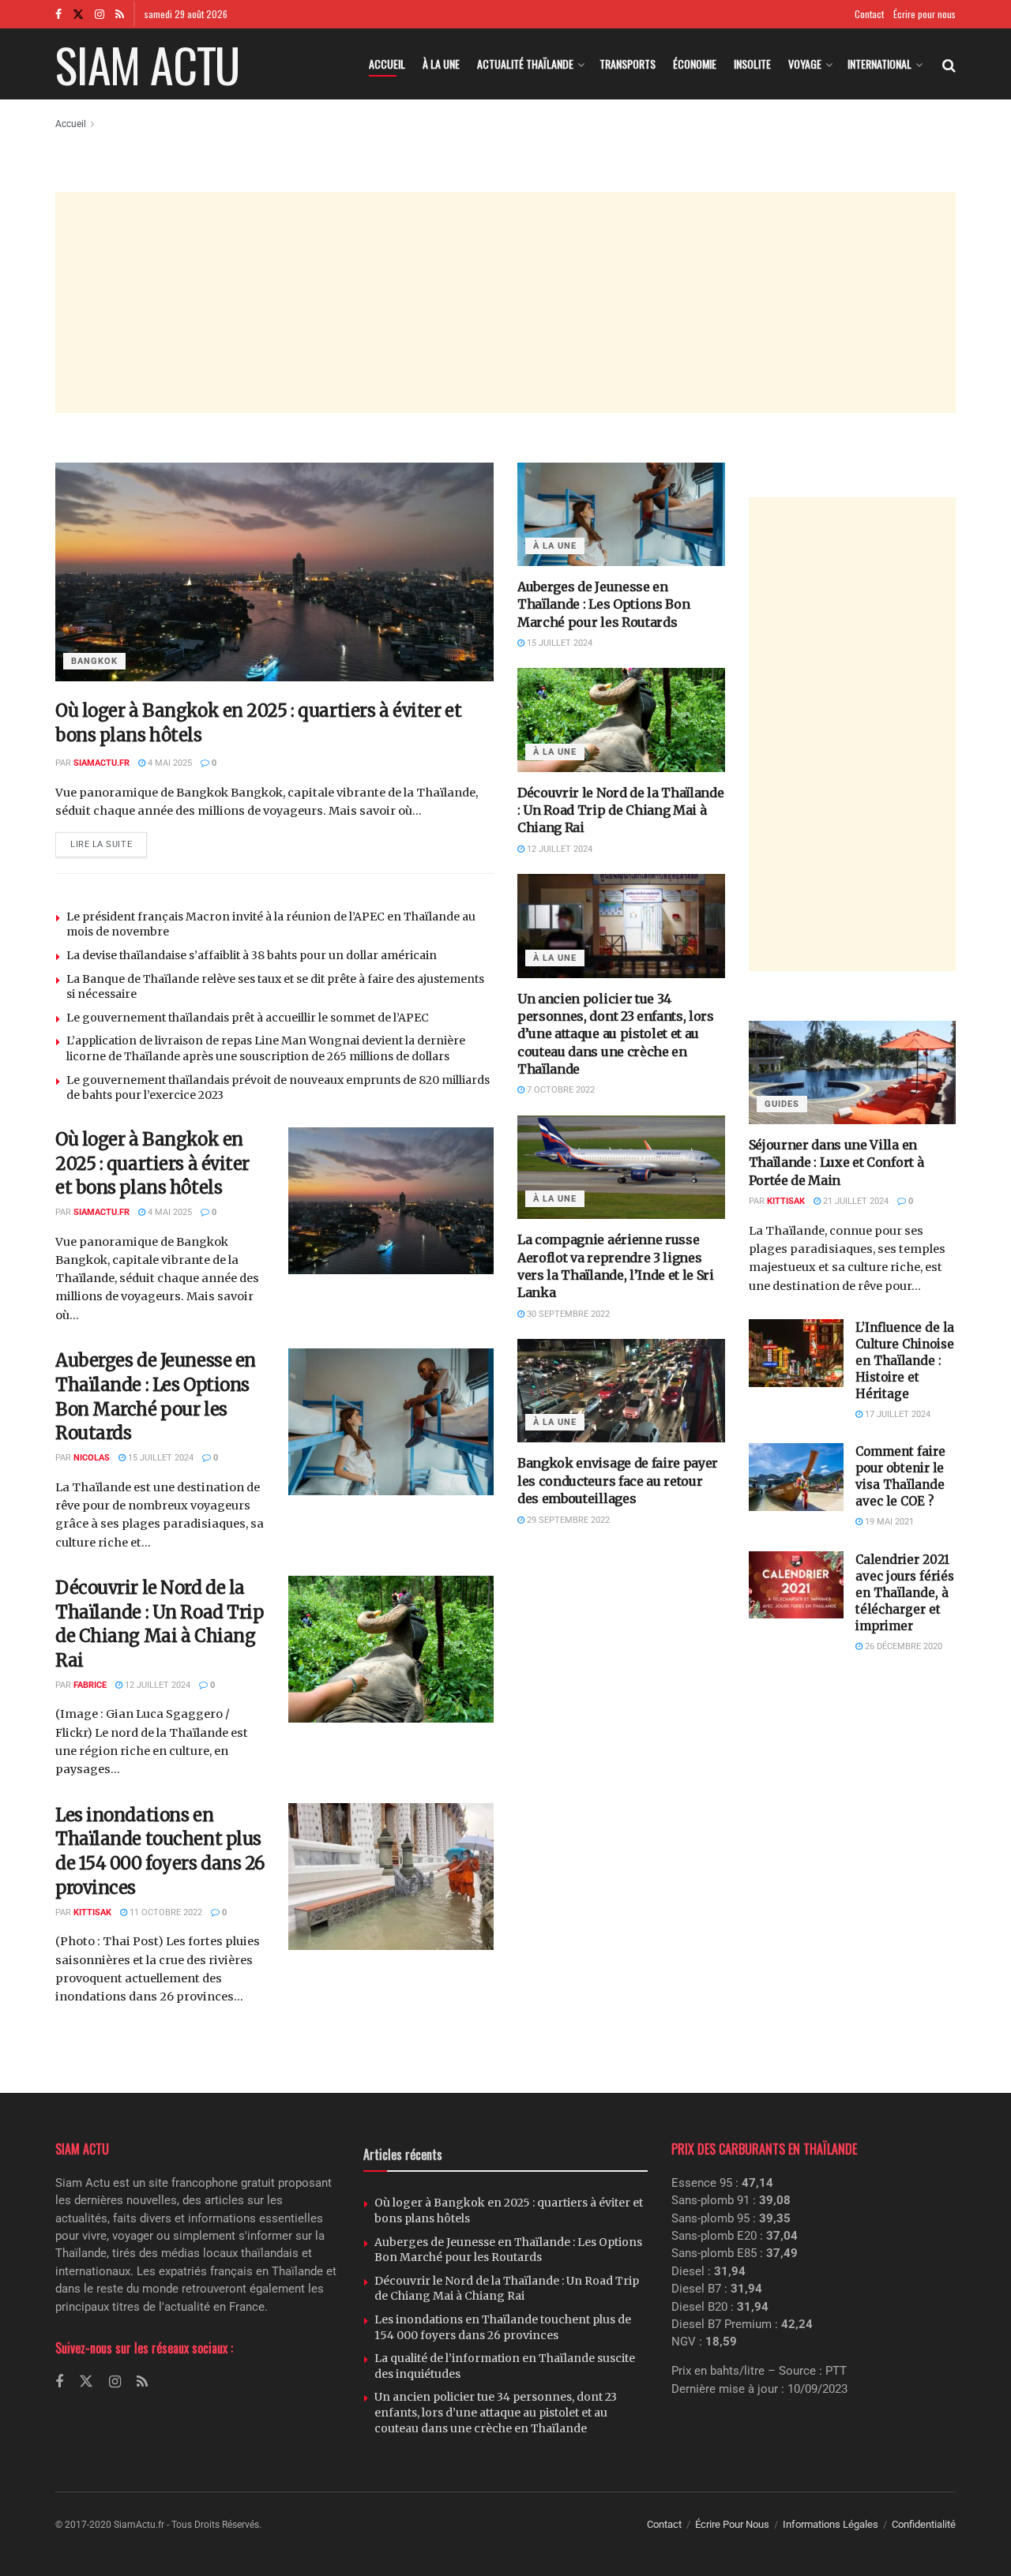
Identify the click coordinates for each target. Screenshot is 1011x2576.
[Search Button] (949, 64)
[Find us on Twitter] (78, 14)
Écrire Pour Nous (732, 2524)
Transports (628, 64)
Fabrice (90, 1685)
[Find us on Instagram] (100, 14)
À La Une (441, 64)
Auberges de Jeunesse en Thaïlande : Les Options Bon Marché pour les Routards (603, 604)
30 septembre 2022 (567, 1314)
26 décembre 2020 (902, 1646)
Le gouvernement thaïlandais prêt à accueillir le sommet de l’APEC (248, 1018)
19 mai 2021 (888, 1522)
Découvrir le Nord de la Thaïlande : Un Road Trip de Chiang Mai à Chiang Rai (620, 810)
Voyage (805, 64)
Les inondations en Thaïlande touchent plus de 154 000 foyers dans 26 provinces (503, 2327)
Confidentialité (924, 2524)
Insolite (752, 64)
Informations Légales (831, 2524)
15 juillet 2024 (160, 1458)
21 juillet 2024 (855, 1201)
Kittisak (92, 1912)
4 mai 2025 (169, 763)
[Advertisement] (505, 302)
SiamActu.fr (101, 763)
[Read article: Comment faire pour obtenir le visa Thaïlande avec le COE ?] (796, 1477)
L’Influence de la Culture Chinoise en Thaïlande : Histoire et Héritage (905, 1361)
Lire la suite (109, 841)
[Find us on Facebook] (58, 14)
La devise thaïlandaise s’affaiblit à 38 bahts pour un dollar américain (252, 955)
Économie (695, 64)
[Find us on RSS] (120, 14)
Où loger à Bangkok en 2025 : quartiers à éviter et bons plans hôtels (152, 1164)
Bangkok (94, 661)
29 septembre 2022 (567, 1520)
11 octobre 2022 (165, 1912)
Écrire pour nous (925, 14)
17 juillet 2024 (896, 1414)
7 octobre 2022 (560, 1090)
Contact (869, 14)
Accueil (387, 64)
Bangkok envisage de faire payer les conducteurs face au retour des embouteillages (618, 1481)
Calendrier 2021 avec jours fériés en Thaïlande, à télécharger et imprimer (905, 1593)
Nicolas (92, 1458)
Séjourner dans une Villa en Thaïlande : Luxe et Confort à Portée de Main (836, 1162)
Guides (782, 1104)
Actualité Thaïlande (525, 64)
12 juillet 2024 (156, 1685)
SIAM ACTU (147, 64)
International (879, 64)
